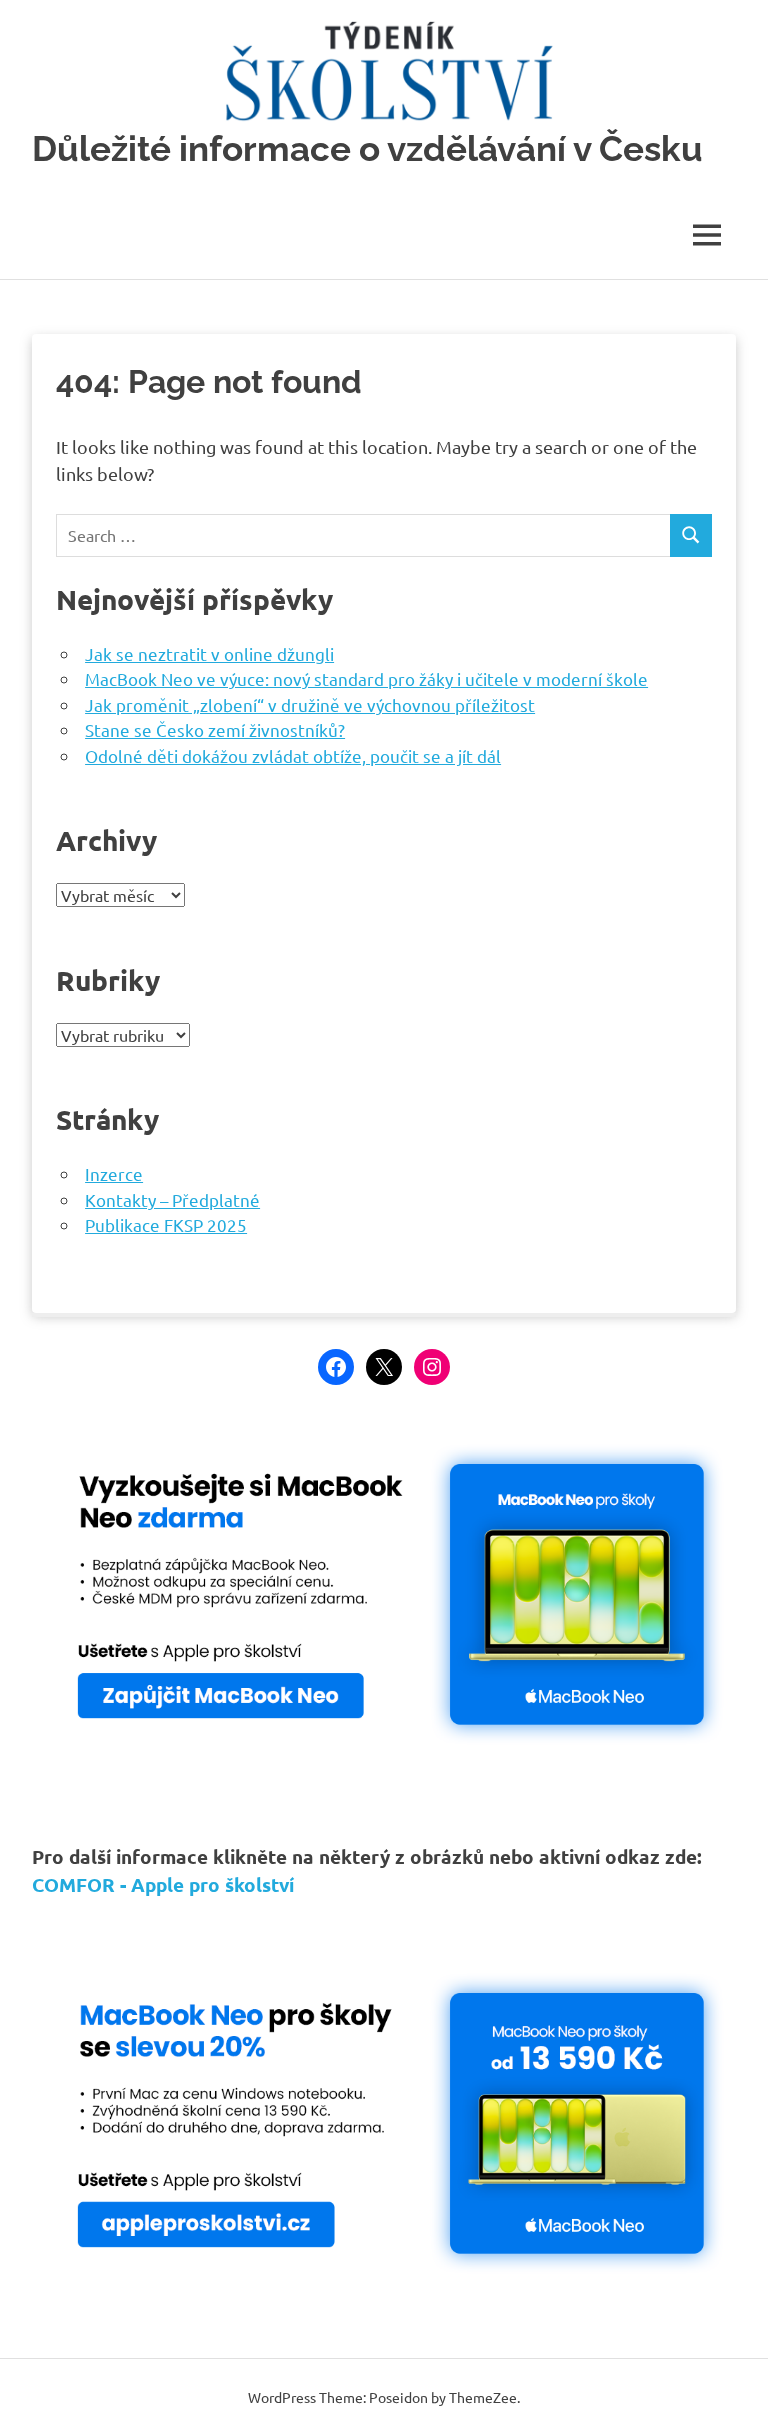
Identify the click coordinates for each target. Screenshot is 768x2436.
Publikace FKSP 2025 (166, 1224)
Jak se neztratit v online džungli (209, 653)
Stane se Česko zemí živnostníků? (215, 729)
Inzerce (114, 1173)
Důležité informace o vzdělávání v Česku (367, 148)
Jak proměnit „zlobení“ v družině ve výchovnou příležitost (310, 704)
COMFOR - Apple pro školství (163, 1884)
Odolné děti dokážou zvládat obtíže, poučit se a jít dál (293, 755)
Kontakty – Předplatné (172, 1199)
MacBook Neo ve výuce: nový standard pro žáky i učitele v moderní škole (366, 678)
